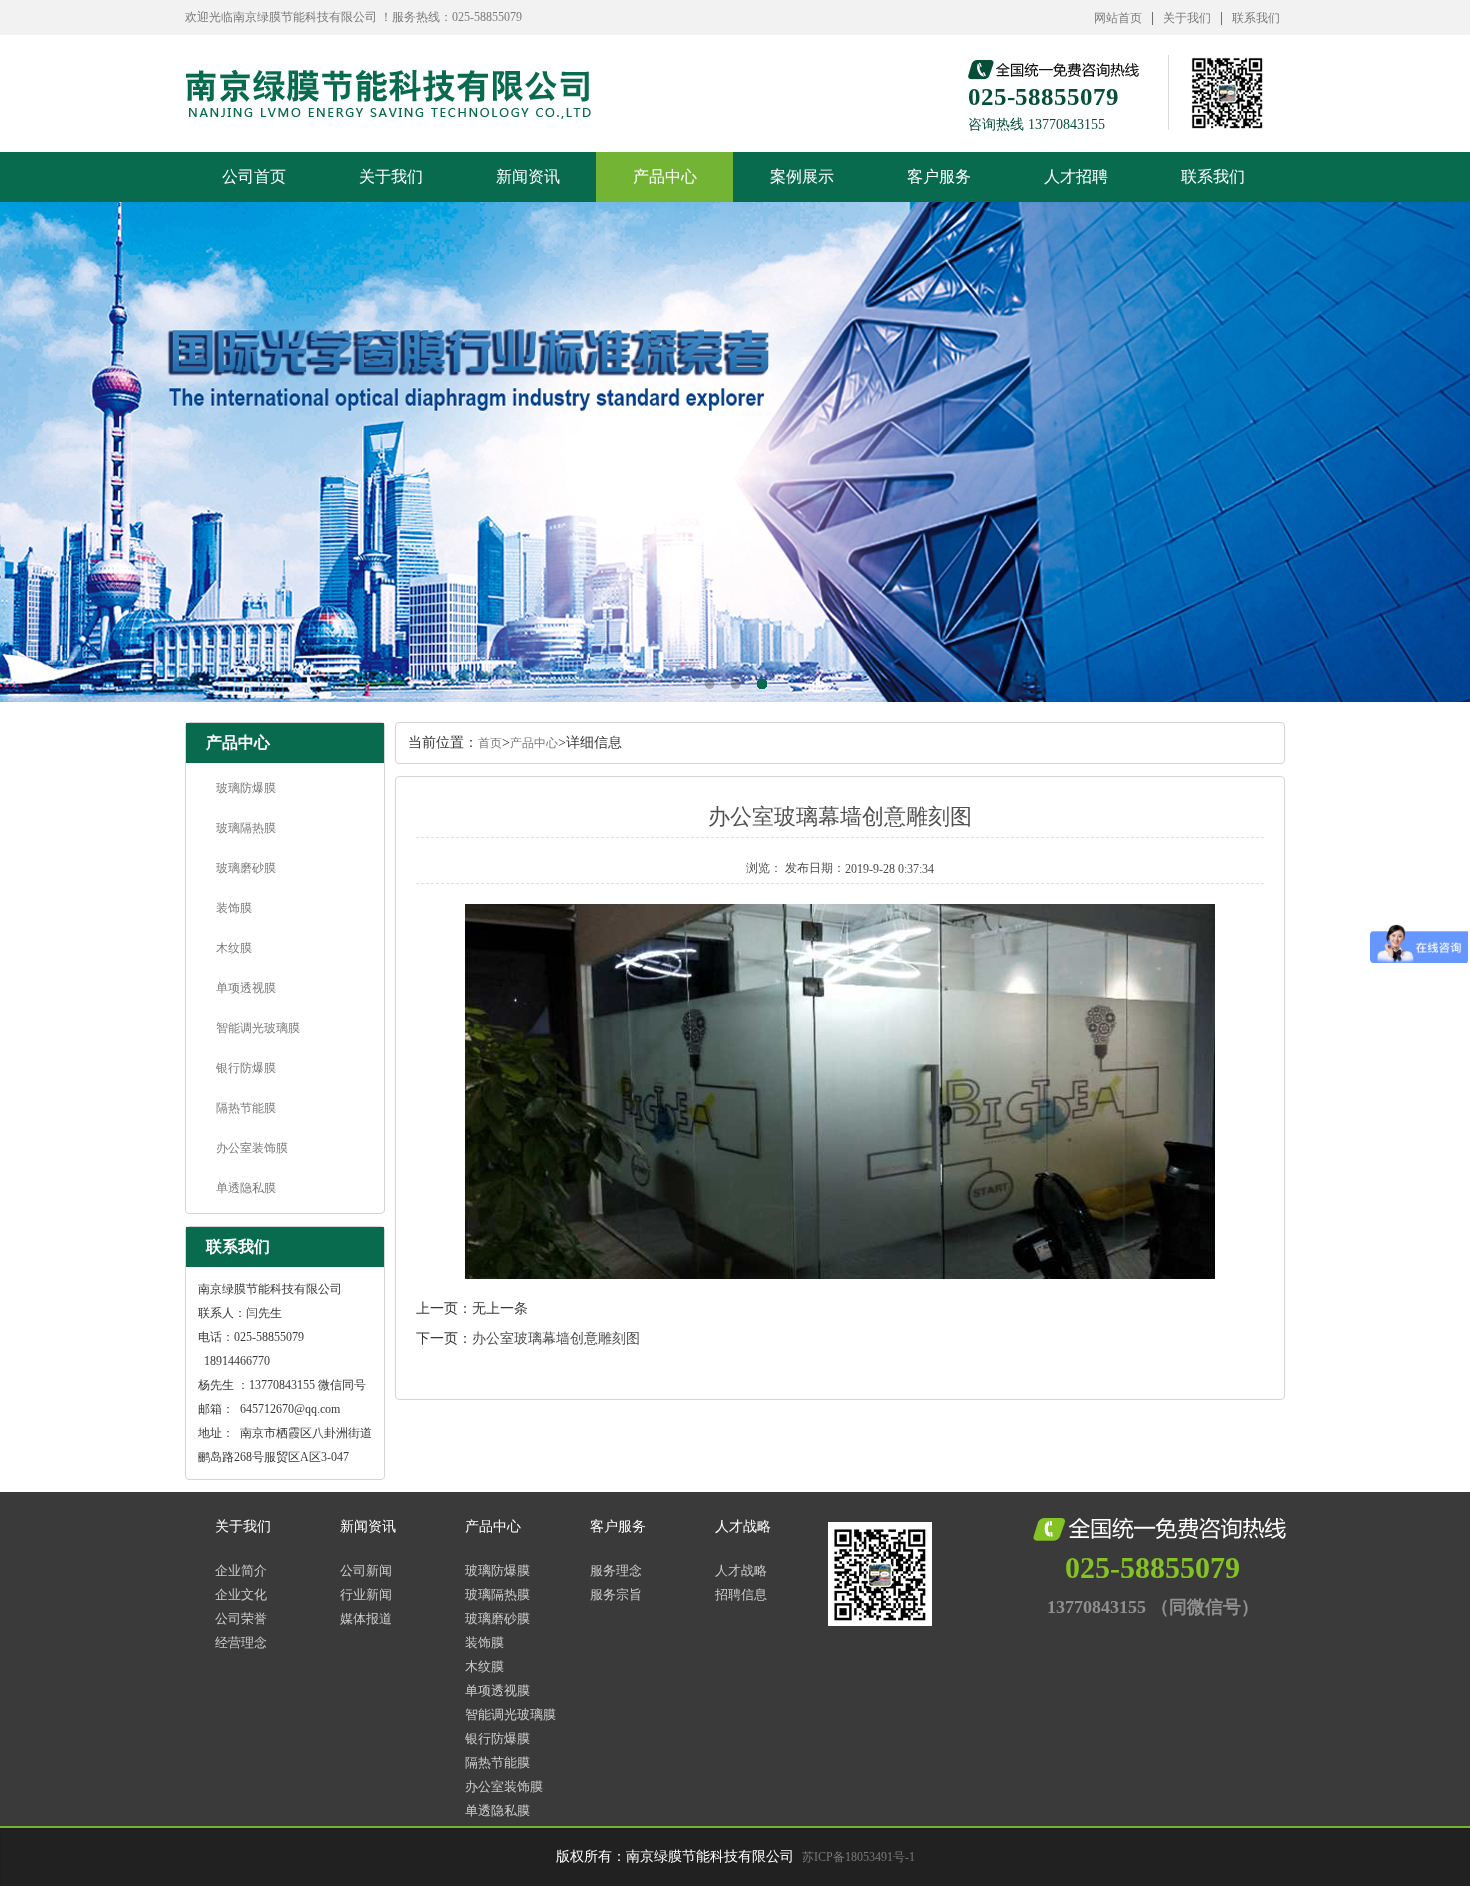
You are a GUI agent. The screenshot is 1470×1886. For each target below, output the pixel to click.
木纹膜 (234, 948)
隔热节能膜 (246, 1108)
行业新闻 (366, 1594)
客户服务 (939, 176)
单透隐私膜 (246, 1188)
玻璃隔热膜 (246, 828)
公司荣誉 (241, 1618)
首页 (490, 743)
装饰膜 (234, 908)
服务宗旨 (616, 1594)
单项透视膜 (246, 988)
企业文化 (241, 1594)
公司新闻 (366, 1570)
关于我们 (1187, 18)
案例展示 (802, 176)
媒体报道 (366, 1618)
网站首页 (1118, 18)
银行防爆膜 (246, 1068)
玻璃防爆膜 (246, 788)
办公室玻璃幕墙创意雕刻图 (556, 1338)
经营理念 (241, 1642)
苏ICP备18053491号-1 (858, 1857)
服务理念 (616, 1570)
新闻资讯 (528, 176)
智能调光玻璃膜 (258, 1028)
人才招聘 (1076, 176)
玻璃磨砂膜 (246, 868)
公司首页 (254, 176)
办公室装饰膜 (252, 1148)
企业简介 (241, 1570)
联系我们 (1256, 18)
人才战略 (743, 1526)
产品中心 (665, 176)
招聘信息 (741, 1594)
